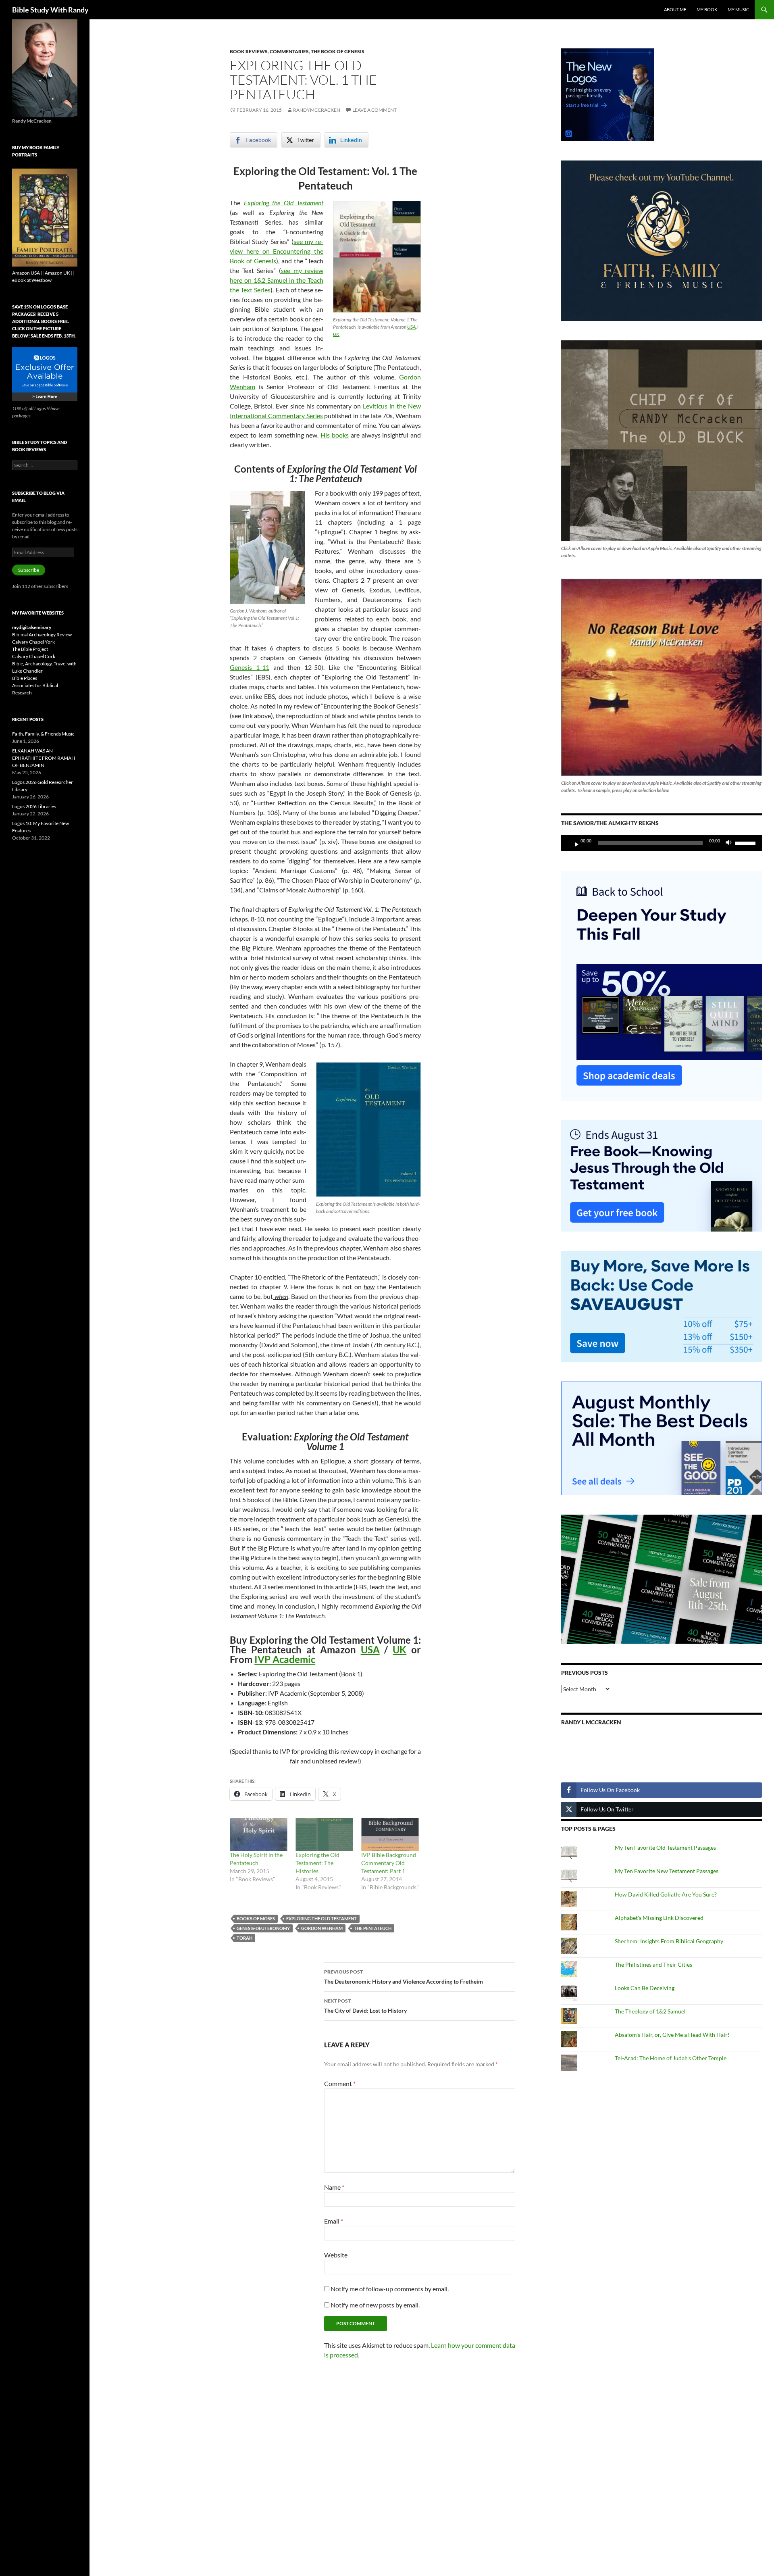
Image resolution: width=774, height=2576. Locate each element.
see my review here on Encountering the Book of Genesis (277, 251)
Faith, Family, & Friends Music (43, 734)
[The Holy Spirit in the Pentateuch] (259, 1834)
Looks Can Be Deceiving (645, 1988)
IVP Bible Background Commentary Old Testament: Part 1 (389, 1863)
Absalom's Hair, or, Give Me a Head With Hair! (672, 2035)
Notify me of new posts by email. (375, 2305)
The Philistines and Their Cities (653, 1964)
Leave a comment (375, 110)
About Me (675, 9)
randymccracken (317, 110)
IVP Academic (285, 1659)
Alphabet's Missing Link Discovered (659, 1918)
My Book (707, 9)
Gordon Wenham (322, 1928)
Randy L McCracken (591, 1722)
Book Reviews (249, 51)
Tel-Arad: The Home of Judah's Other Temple (671, 2058)
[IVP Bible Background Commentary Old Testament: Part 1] (390, 1834)
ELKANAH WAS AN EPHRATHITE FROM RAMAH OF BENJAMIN (44, 758)
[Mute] (731, 843)
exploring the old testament (321, 1918)
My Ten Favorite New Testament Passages (667, 1871)
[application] (662, 843)
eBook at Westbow (32, 280)
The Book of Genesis (338, 51)
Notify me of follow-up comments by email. (390, 2289)
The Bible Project (30, 649)
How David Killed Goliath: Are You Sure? (666, 1894)
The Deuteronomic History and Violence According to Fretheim (404, 1977)
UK (336, 334)
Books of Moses (256, 1918)
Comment (340, 2083)
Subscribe (29, 570)
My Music (739, 9)
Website (336, 2255)
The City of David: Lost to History (365, 2006)
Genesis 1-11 (250, 667)
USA (411, 327)
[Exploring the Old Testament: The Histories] (324, 1834)
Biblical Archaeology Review (42, 635)
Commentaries (289, 51)
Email (334, 2221)
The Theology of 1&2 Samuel (650, 2011)
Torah (244, 1938)
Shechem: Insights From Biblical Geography (669, 1941)
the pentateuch (373, 1928)
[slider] (747, 842)
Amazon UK (57, 273)
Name (334, 2187)
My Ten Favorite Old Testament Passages (665, 1848)
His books (335, 435)
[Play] (574, 843)
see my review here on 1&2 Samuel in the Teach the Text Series (277, 280)
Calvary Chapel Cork (34, 656)
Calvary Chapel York (33, 642)
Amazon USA (26, 273)
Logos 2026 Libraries (34, 806)
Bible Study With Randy (50, 10)
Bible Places (25, 678)
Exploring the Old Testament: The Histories (317, 1863)
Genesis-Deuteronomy (263, 1928)
